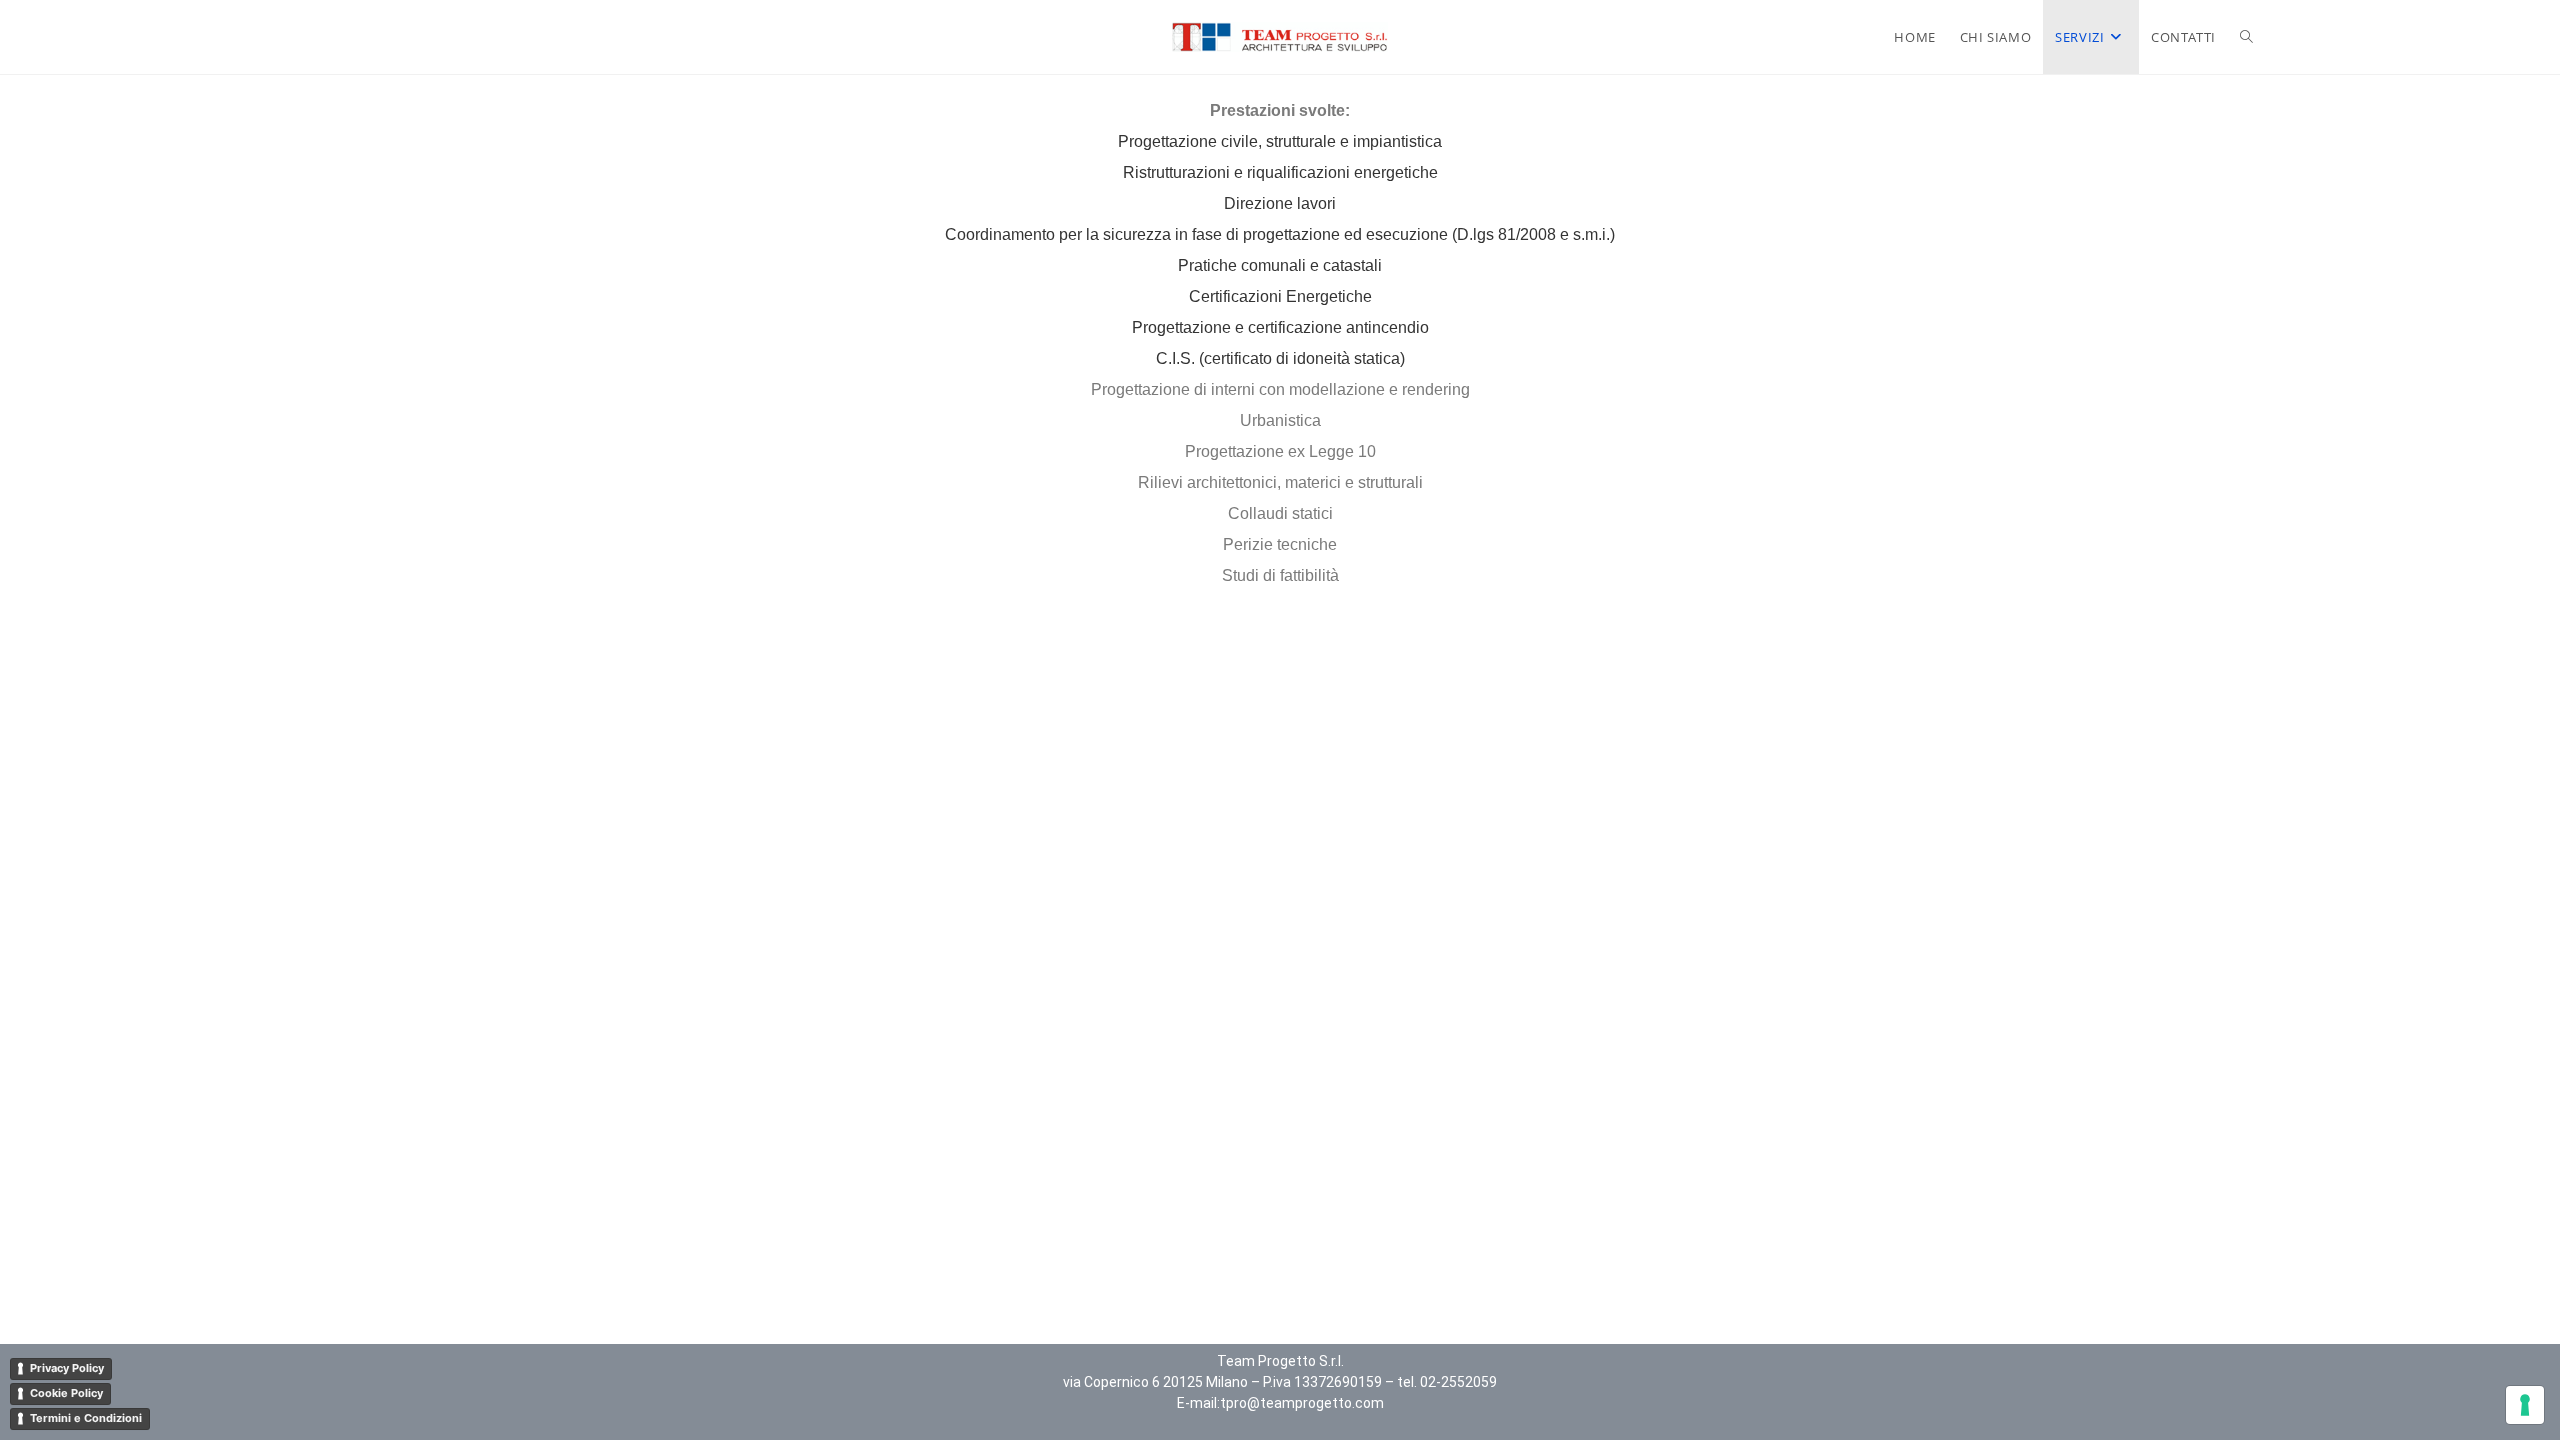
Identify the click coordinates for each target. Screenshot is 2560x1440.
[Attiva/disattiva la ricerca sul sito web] (2246, 37)
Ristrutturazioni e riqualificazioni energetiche (1280, 172)
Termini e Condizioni (86, 1418)
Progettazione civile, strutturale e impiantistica (1280, 141)
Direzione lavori (1280, 203)
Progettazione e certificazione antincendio (1280, 327)
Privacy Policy (67, 1368)
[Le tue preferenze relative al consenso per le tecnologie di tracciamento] (2525, 1405)
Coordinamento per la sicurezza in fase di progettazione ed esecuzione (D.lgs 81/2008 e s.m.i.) (1280, 234)
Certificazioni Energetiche (1280, 296)
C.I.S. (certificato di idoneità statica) (1280, 358)
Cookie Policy (66, 1393)
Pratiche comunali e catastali (1280, 265)
